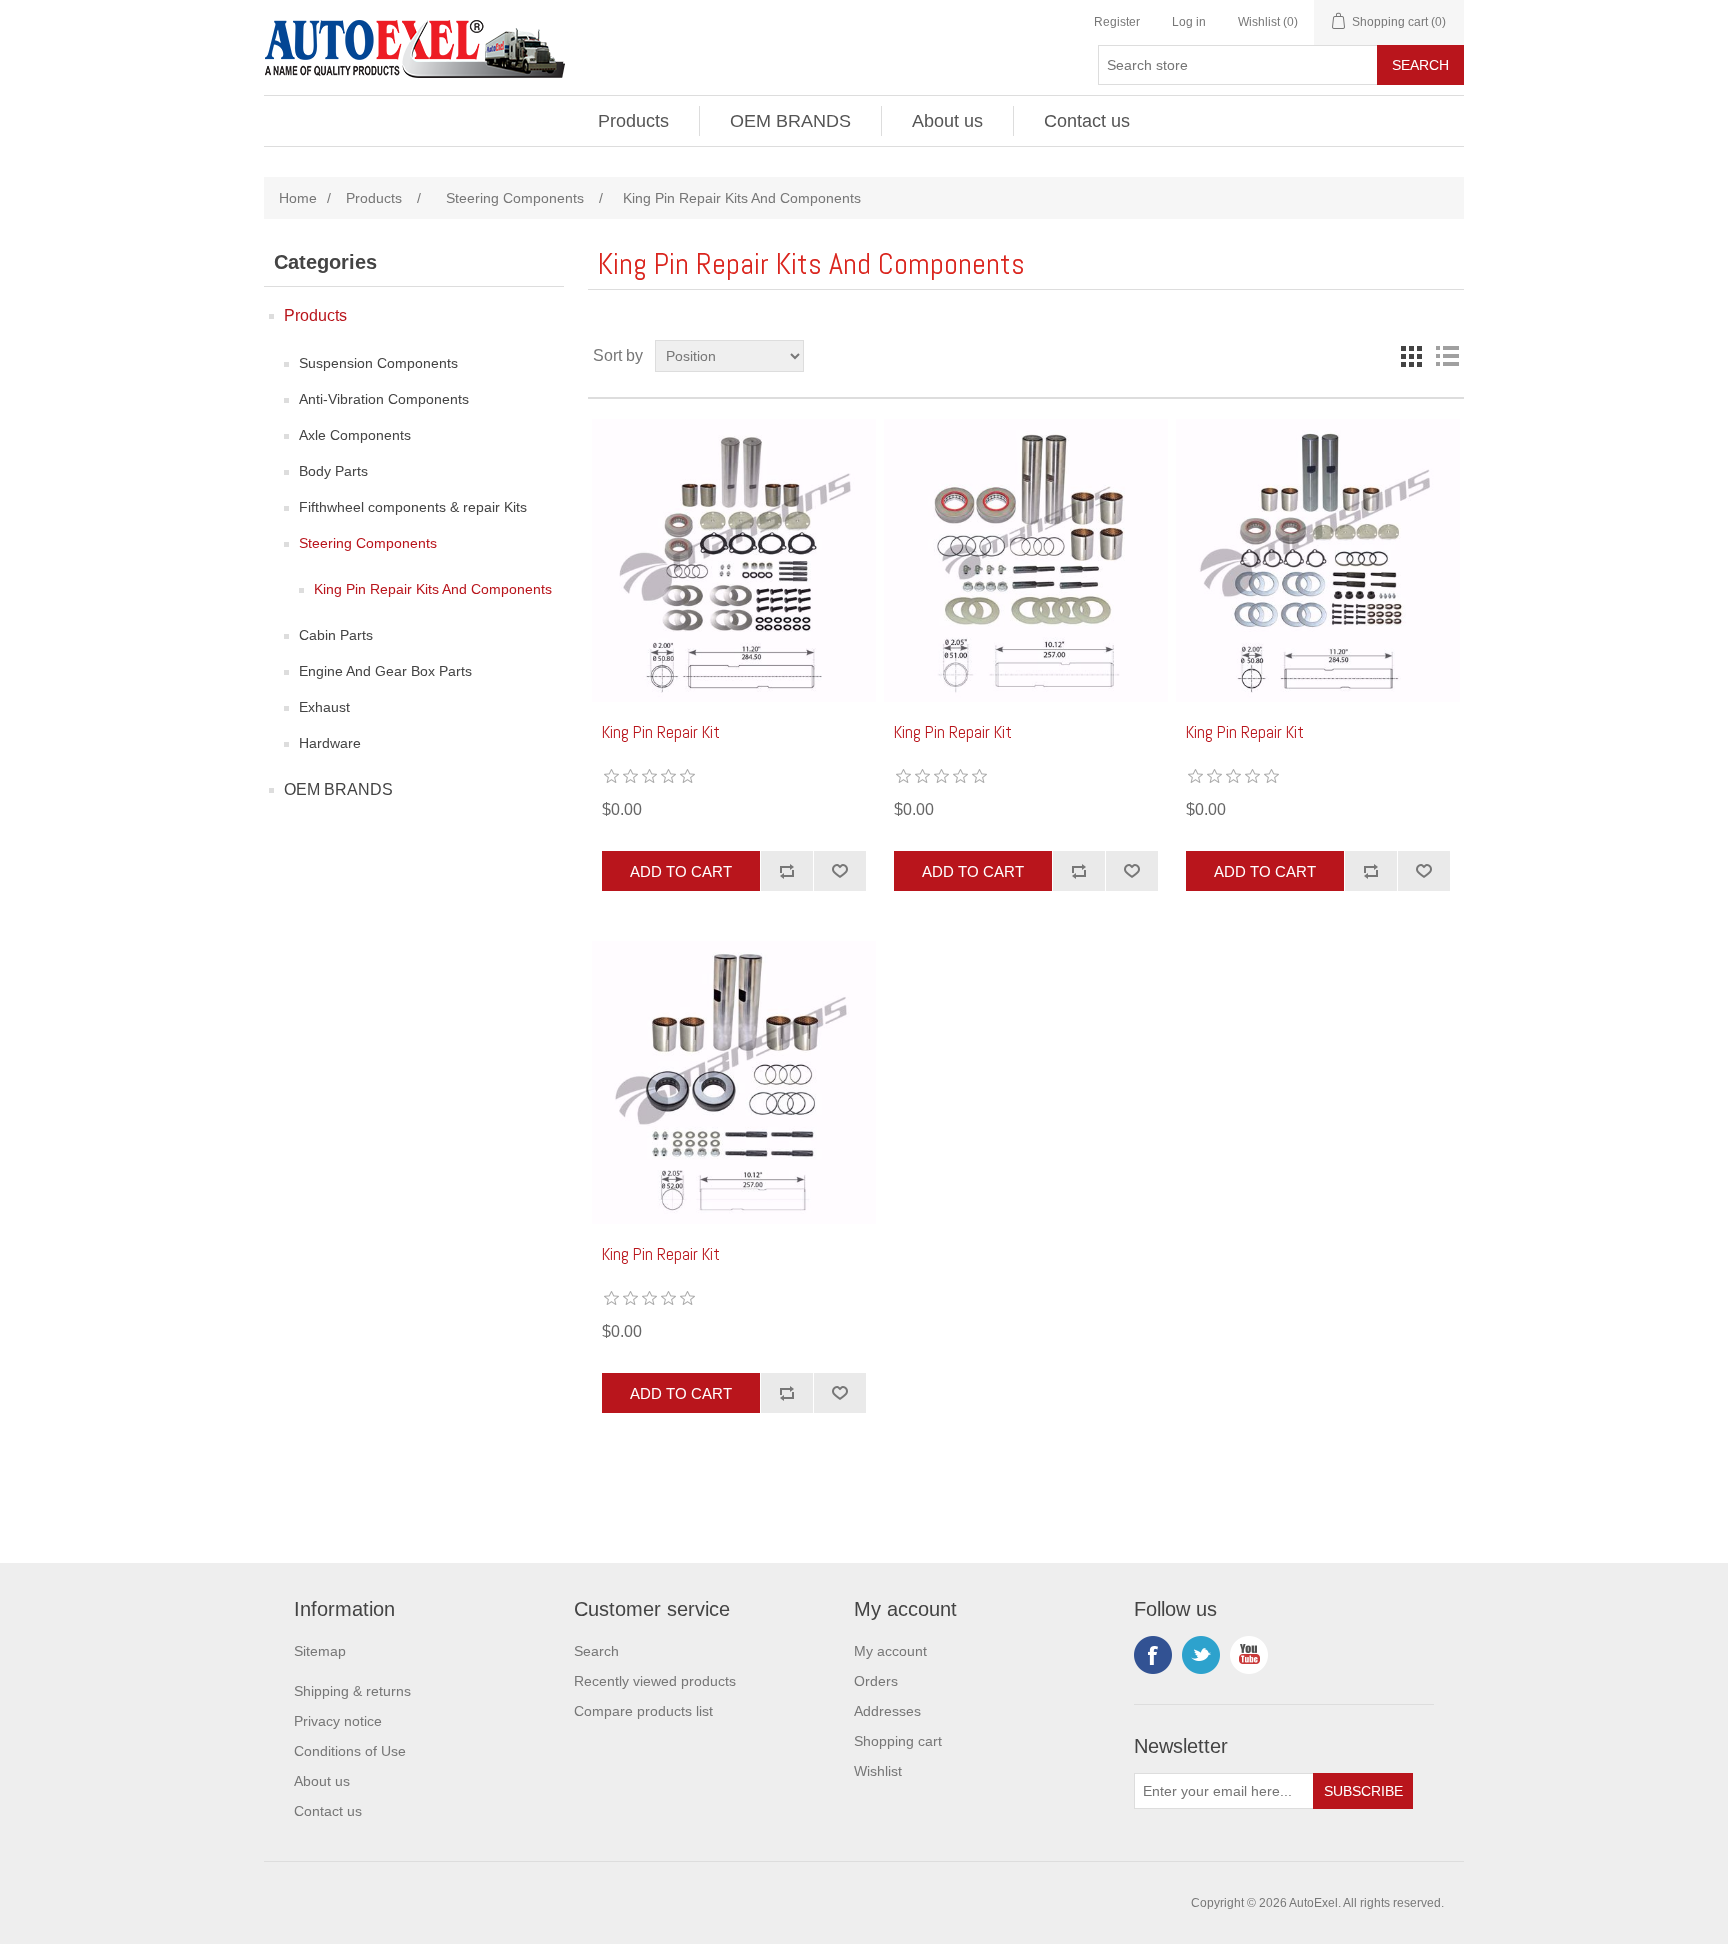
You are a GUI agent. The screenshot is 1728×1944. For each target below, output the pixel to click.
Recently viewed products (655, 1681)
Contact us (1087, 121)
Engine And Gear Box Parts (385, 671)
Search (596, 1651)
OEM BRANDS (790, 121)
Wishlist (878, 1771)
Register (1117, 22)
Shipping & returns (352, 1691)
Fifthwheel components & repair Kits (413, 507)
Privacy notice (338, 1721)
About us (947, 121)
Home (298, 198)
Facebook (1153, 1655)
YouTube (1249, 1655)
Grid (1411, 356)
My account (890, 1651)
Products (633, 121)
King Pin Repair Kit (661, 732)
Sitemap (320, 1651)
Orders (876, 1681)
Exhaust (324, 707)
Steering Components (368, 543)
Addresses (887, 1711)
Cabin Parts (336, 635)
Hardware (330, 743)
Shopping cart (898, 1741)
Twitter (1201, 1655)
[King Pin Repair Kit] (733, 560)
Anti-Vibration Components (384, 399)
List (1447, 356)
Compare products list (643, 1711)
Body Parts (333, 471)
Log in (1189, 22)
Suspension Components (378, 363)
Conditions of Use (350, 1751)
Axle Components (355, 435)
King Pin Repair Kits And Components (433, 589)
